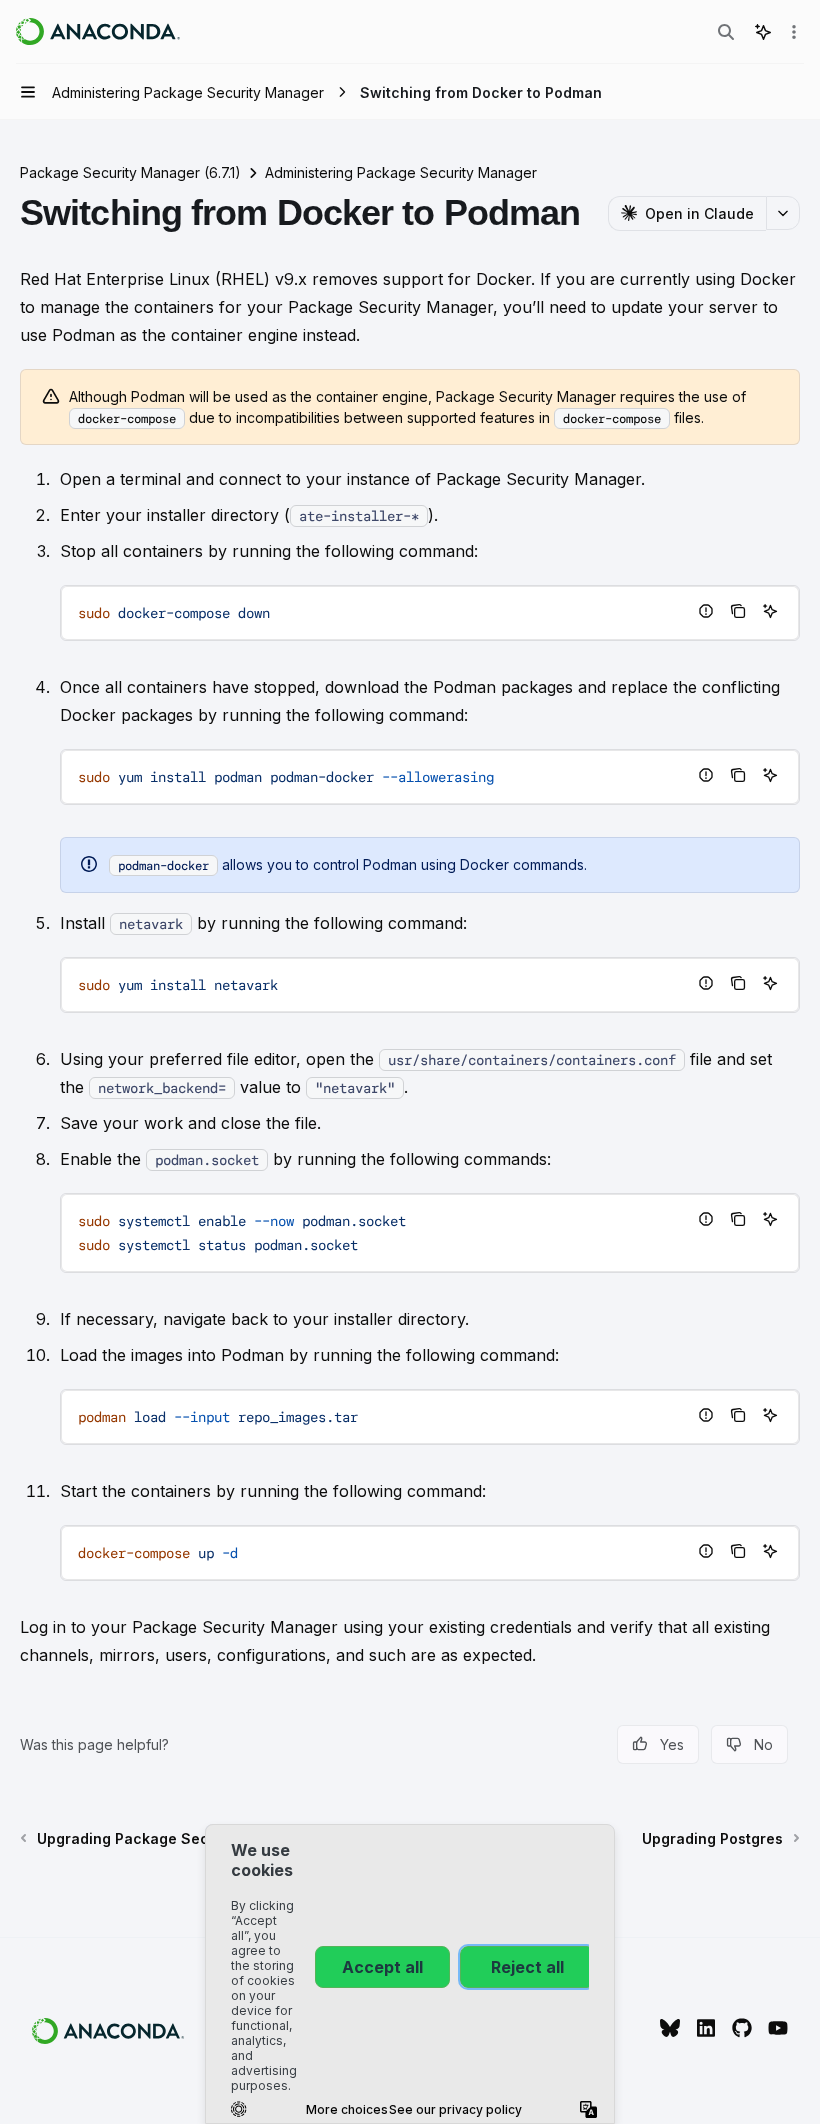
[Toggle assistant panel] (763, 32)
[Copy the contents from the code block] (738, 611)
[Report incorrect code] (706, 611)
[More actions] (794, 32)
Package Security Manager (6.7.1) (130, 172)
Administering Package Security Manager (401, 172)
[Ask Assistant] (770, 611)
